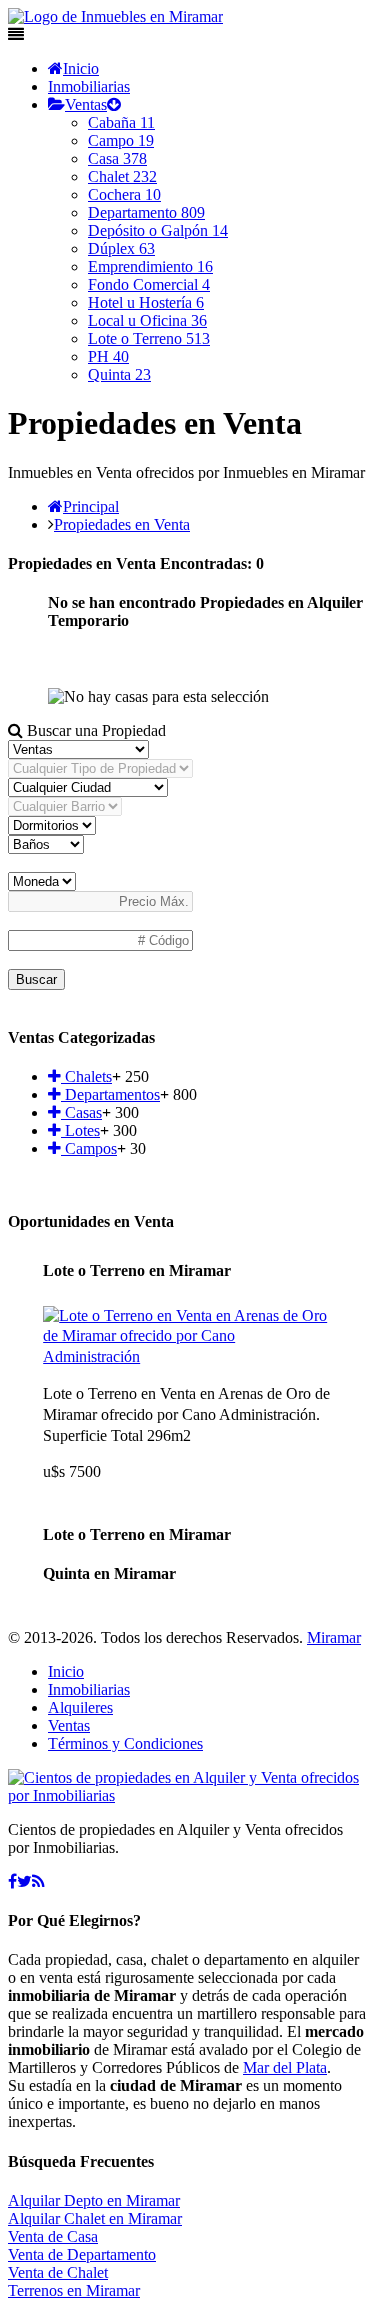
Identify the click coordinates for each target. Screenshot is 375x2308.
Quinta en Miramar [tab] (109, 1573)
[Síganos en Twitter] (24, 1881)
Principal (91, 506)
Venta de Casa (53, 2236)
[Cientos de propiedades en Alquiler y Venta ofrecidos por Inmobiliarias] (115, 16)
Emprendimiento (150, 266)
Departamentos (110, 1094)
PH (108, 356)
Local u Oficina (147, 320)
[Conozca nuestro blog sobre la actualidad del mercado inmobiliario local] (38, 1881)
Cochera (124, 194)
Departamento (146, 212)
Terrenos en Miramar (74, 2290)
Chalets (86, 1076)
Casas (81, 1112)
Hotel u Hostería (146, 302)
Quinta (119, 374)
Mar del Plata (285, 2067)
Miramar (334, 1637)
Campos (89, 1148)
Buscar (36, 979)
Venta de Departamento (82, 2254)
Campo (121, 140)
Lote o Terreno (149, 338)
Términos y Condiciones (125, 1743)
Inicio (81, 68)
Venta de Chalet (58, 2272)
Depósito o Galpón (158, 230)
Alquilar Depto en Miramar (94, 2200)
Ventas (86, 104)
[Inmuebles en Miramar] (187, 1795)
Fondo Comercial (149, 284)
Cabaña (121, 122)
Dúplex (121, 248)
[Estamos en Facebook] (12, 1881)
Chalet (122, 176)
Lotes (80, 1130)
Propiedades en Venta (122, 524)
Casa (117, 158)
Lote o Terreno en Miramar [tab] (137, 1270)
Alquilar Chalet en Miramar (95, 2218)
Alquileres (80, 1707)
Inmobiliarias (89, 86)
